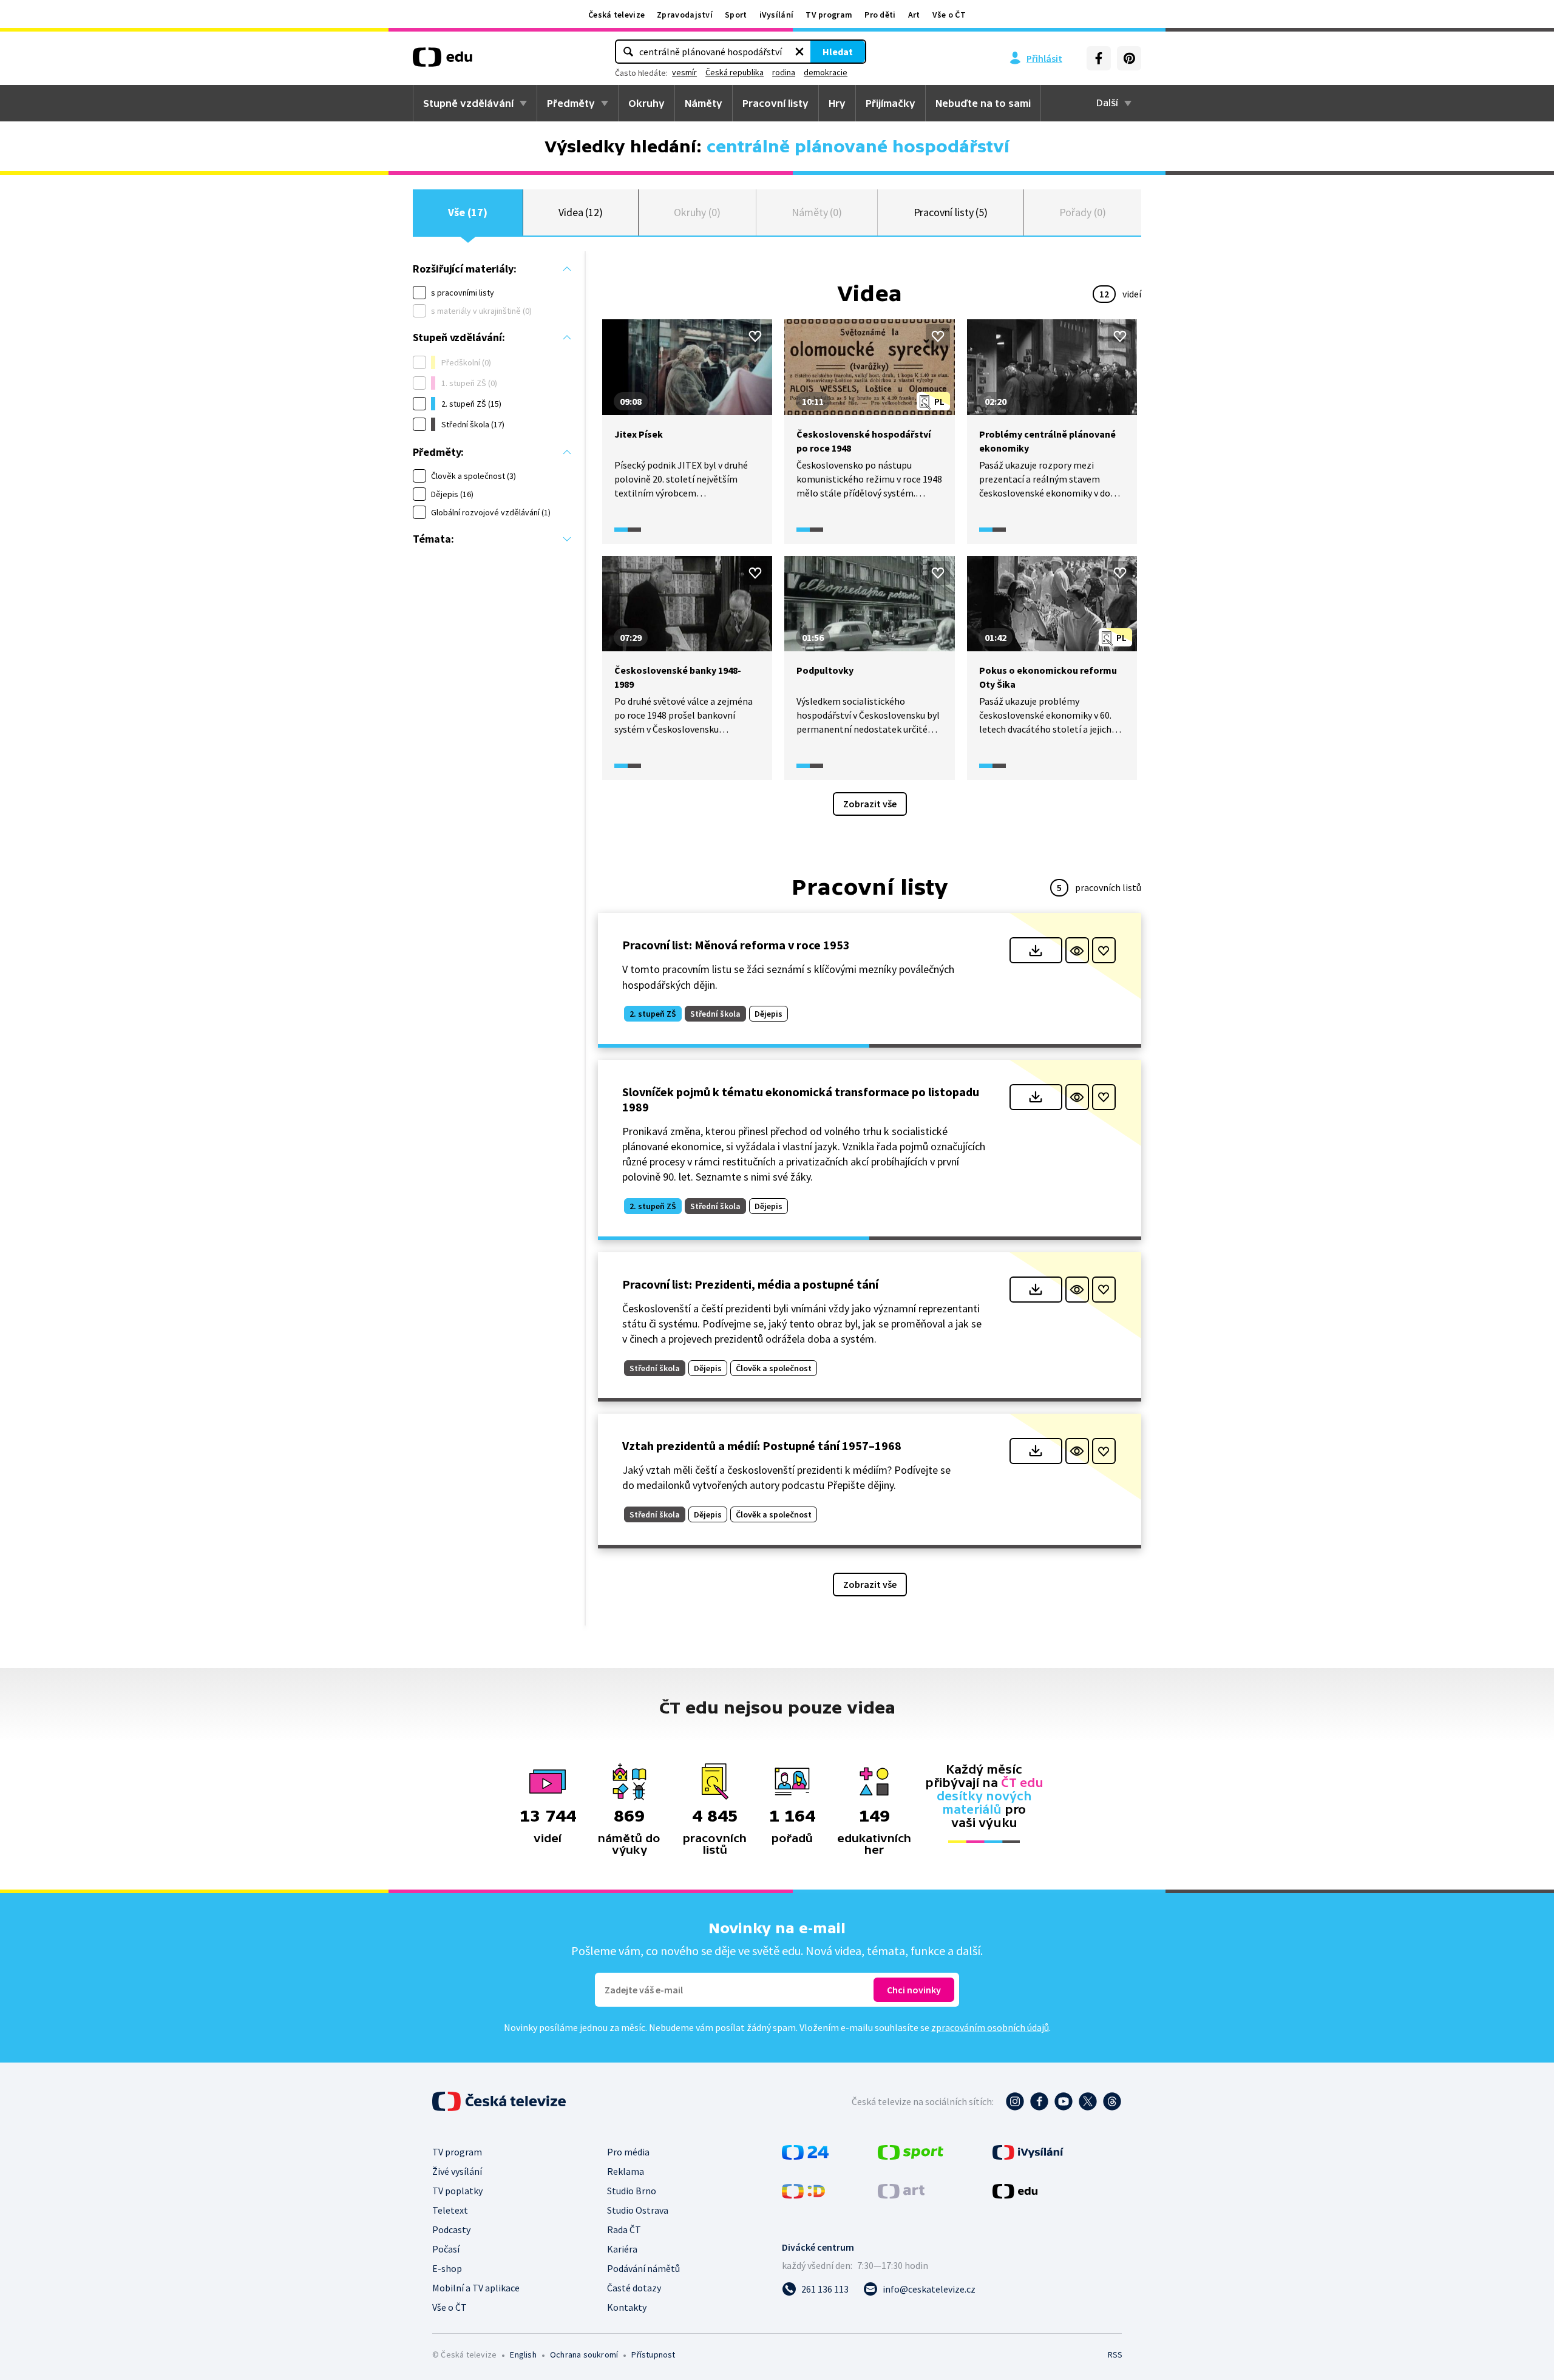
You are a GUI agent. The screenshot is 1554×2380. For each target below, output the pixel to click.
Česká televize (616, 15)
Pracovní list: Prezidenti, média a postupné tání (750, 1284)
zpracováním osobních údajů (990, 2027)
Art (914, 15)
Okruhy (646, 103)
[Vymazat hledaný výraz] (799, 52)
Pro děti (880, 15)
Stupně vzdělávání (468, 103)
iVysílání (777, 15)
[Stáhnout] (1036, 950)
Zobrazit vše (870, 804)
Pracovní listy (775, 103)
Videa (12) (581, 212)
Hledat (838, 52)
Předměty (571, 103)
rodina (784, 72)
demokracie (826, 72)
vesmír (684, 72)
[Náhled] (1077, 950)
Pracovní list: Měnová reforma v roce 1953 (736, 945)
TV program (829, 15)
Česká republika (735, 72)
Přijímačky (891, 103)
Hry (837, 103)
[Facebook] (1099, 58)
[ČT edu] (443, 61)
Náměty (704, 103)
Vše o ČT (949, 15)
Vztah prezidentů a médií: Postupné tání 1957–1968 (762, 1446)
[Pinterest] (1129, 58)
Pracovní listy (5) (951, 212)
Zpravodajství (685, 15)
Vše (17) (467, 212)
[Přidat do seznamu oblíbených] (755, 336)
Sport (736, 15)
